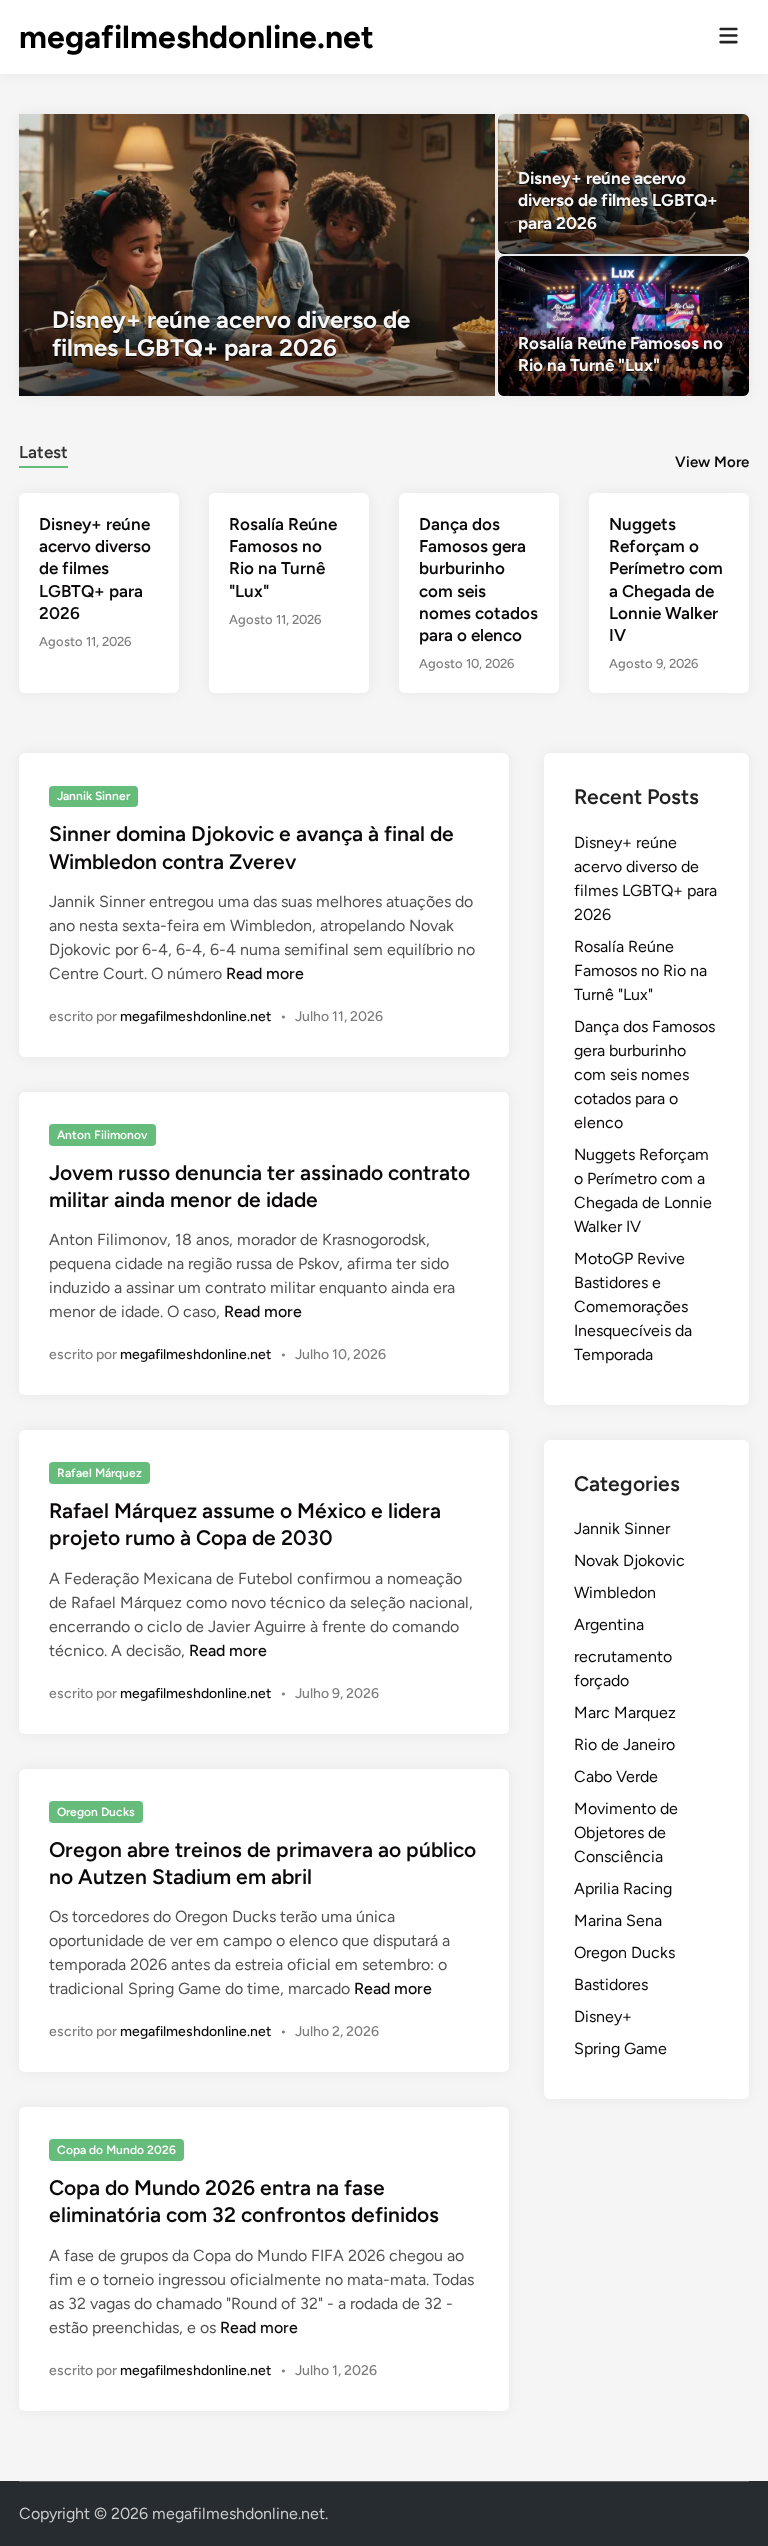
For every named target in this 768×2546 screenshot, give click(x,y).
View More (712, 462)
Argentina (609, 1624)
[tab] (43, 449)
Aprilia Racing (623, 1888)
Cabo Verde (616, 1776)
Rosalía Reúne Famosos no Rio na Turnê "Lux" (640, 970)
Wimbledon (615, 1592)
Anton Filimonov (102, 1135)
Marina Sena (618, 1920)
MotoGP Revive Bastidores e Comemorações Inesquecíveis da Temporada (633, 1306)
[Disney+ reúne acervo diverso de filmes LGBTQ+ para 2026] (257, 255)
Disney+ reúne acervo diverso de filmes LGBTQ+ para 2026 (95, 568)
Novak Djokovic (629, 1560)
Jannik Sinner (93, 796)
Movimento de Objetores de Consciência (626, 1832)
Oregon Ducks (96, 1812)
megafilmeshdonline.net (196, 37)
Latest (43, 452)
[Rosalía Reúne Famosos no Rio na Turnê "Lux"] (623, 326)
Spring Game (620, 2048)
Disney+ (603, 2016)
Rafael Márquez (99, 1473)
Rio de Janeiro (624, 1744)
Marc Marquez (625, 1712)
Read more (265, 973)
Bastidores (611, 1984)
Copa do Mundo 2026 (116, 2150)
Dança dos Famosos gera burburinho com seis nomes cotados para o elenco (644, 1074)
